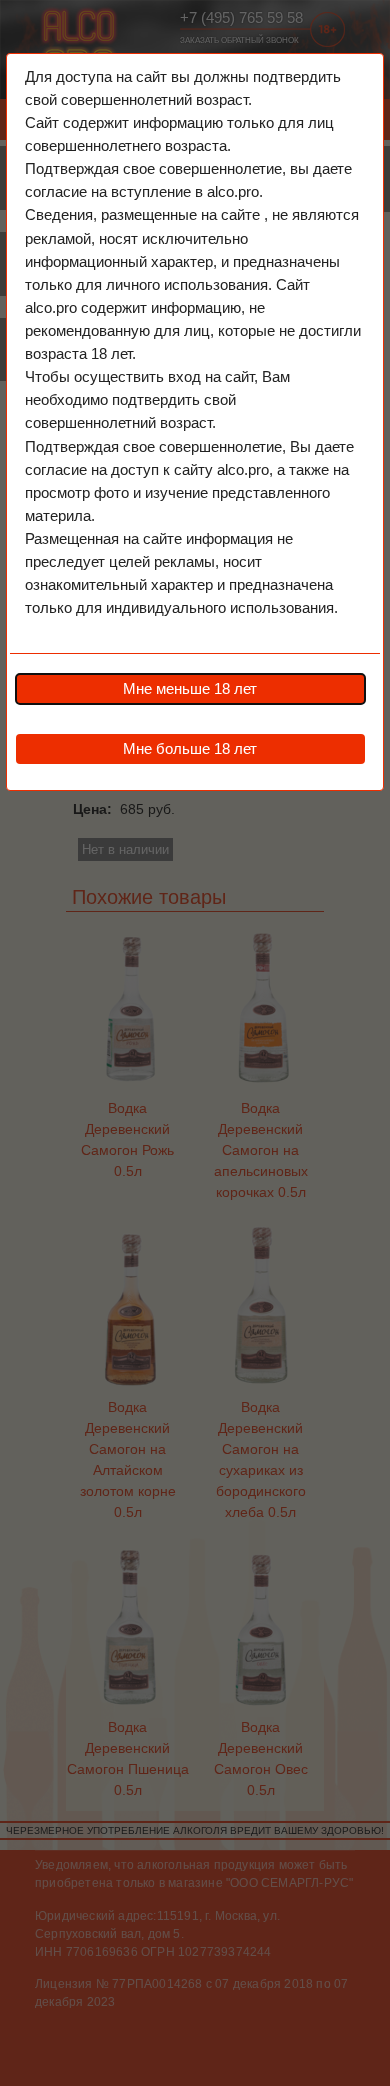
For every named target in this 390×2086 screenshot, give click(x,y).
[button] (190, 689)
